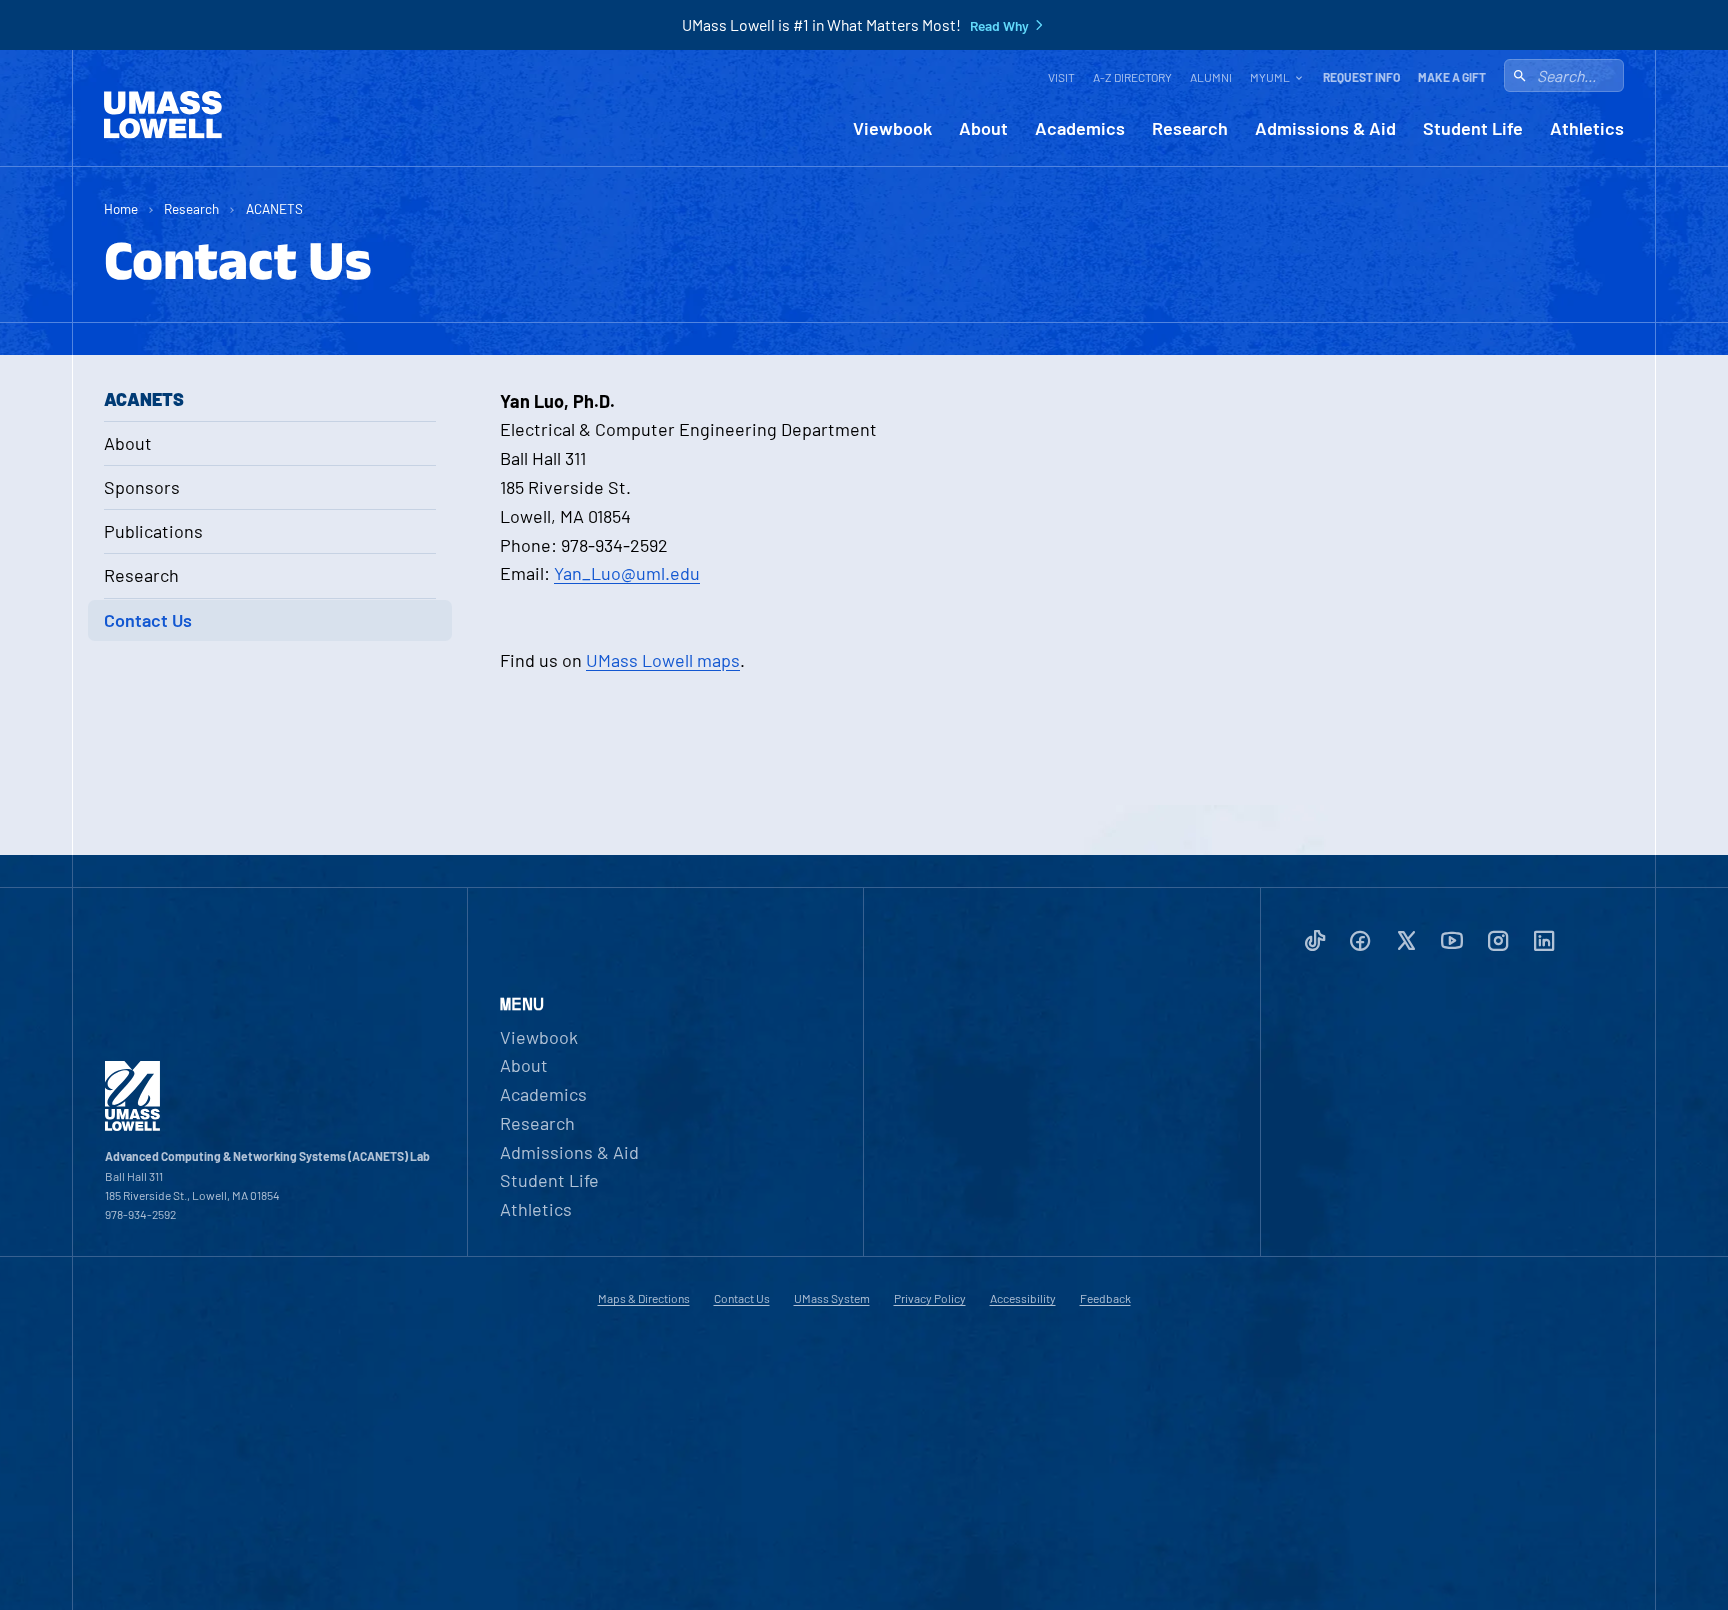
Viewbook (892, 128)
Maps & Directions (644, 1298)
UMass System (832, 1298)
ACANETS (274, 208)
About (983, 128)
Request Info (1361, 77)
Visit (1061, 77)
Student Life (1473, 128)
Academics (1080, 128)
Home (121, 208)
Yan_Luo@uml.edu (627, 573)
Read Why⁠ (999, 26)
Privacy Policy (930, 1298)
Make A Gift (1452, 77)
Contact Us (148, 620)
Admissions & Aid (1325, 128)
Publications (153, 531)
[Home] (163, 115)
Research (1190, 128)
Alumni (1211, 77)
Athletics (1587, 128)
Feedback (1105, 1298)
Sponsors (142, 487)
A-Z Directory (1132, 77)
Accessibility (1023, 1298)
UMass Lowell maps (663, 660)
